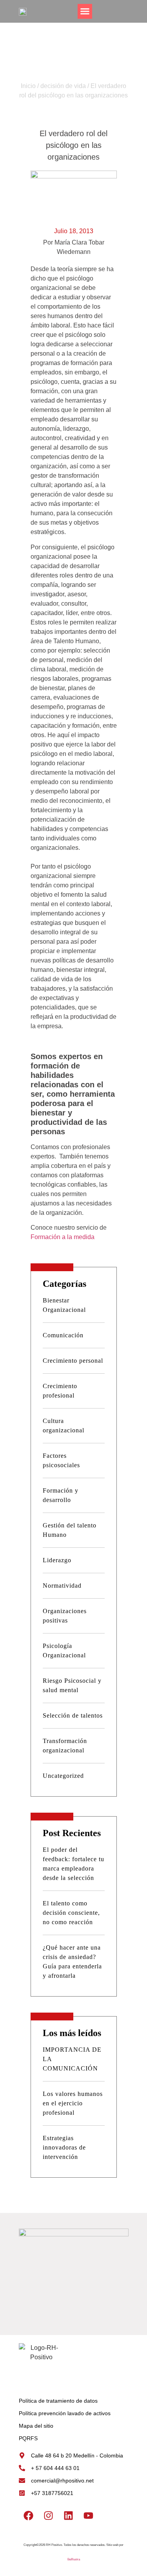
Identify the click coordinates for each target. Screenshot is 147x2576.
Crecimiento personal (73, 1361)
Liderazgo (57, 1560)
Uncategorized (63, 1776)
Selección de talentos (73, 1715)
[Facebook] (29, 2515)
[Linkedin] (69, 2515)
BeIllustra (74, 2559)
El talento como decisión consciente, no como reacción (71, 1913)
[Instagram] (49, 2515)
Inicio (28, 86)
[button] (85, 11)
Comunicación (63, 1335)
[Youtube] (89, 2515)
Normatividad (62, 1586)
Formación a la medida (63, 1237)
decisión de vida (63, 86)
